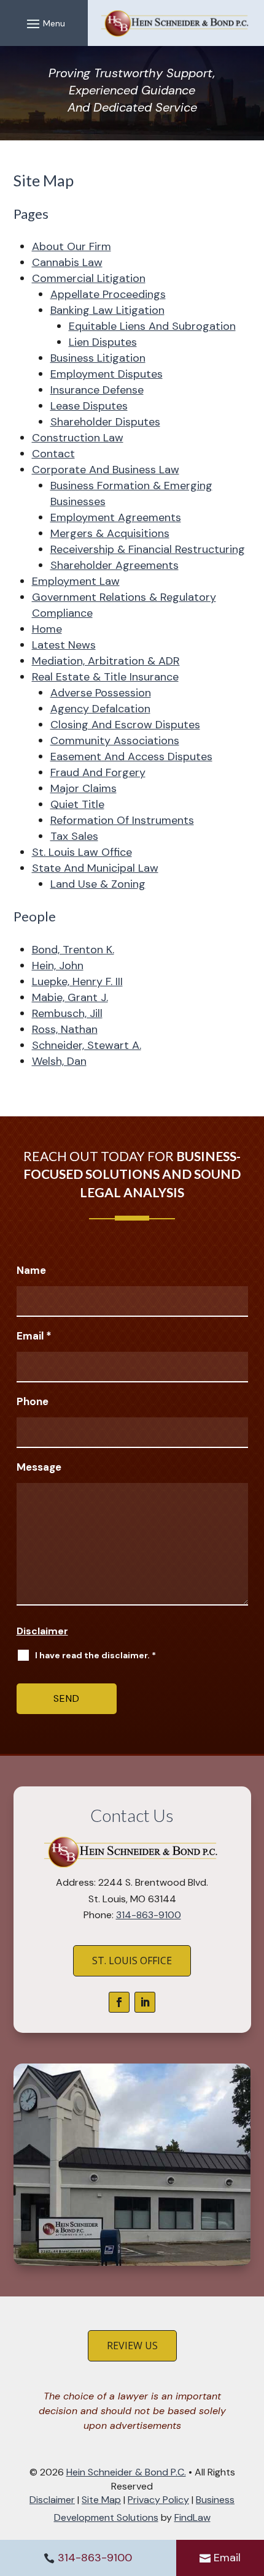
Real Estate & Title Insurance (105, 677)
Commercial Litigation (89, 278)
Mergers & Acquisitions (110, 533)
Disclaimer (42, 1631)
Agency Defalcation (100, 709)
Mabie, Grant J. (70, 997)
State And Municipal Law (95, 868)
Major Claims (83, 788)
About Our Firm (72, 246)
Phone (33, 1401)
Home (47, 629)
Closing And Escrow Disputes (125, 725)
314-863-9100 (95, 2558)
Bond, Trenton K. (73, 950)
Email (227, 2558)
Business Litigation (98, 358)
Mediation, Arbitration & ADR (106, 661)
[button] (44, 23)
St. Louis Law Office (82, 852)
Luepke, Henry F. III (77, 981)
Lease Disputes (89, 406)
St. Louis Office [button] (132, 1961)
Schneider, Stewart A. (87, 1045)
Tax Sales (74, 836)
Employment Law (76, 581)
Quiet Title (77, 804)
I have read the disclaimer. (95, 1655)
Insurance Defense (97, 390)
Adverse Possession (101, 693)
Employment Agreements (116, 517)
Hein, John (58, 966)
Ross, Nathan (65, 1029)
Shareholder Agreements (115, 565)
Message (39, 1467)
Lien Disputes (103, 342)
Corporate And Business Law (106, 470)
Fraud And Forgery (98, 772)
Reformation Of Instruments (122, 820)
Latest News (64, 645)
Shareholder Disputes (105, 422)
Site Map (101, 2500)
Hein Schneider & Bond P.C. (126, 2472)
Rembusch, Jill (67, 1013)
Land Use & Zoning (98, 884)
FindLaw (192, 2517)
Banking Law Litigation (107, 310)
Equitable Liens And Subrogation (152, 326)
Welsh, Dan (59, 1061)
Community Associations (115, 741)
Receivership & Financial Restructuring (148, 549)
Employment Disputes (107, 374)
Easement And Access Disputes (131, 756)
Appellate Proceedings (108, 294)
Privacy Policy (158, 2500)
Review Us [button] (132, 2345)
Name (31, 1270)
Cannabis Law (67, 262)
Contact (53, 454)
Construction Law (78, 438)
